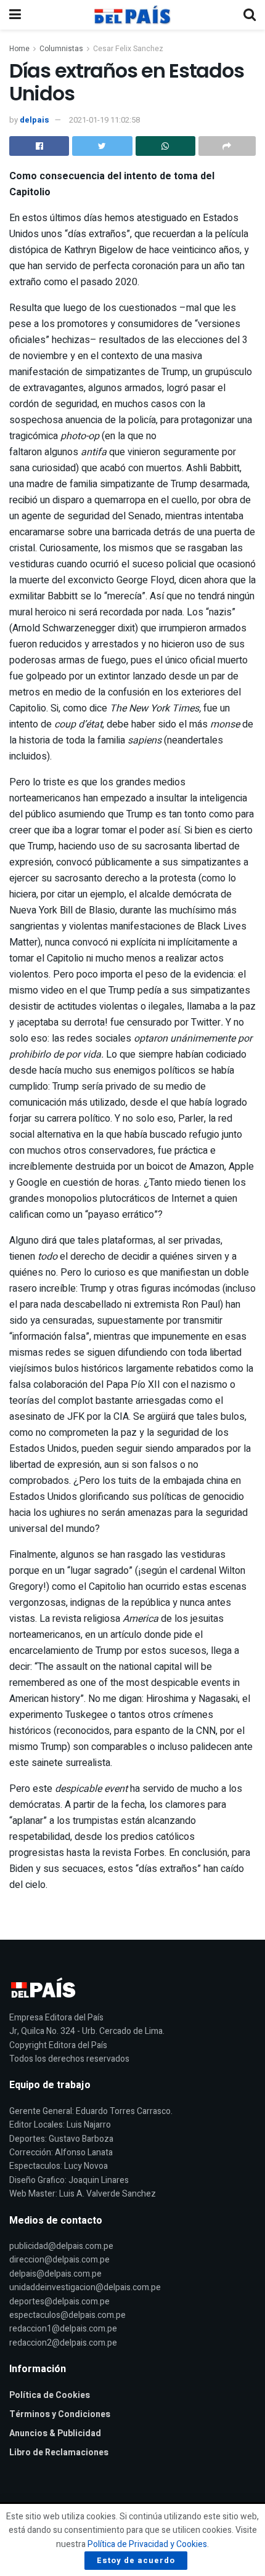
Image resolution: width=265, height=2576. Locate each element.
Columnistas (61, 49)
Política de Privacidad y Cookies (147, 2544)
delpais (35, 120)
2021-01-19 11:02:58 (104, 120)
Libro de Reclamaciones (59, 2452)
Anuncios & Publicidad (55, 2433)
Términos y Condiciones (60, 2414)
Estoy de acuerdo (136, 2560)
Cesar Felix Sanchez (128, 49)
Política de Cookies (50, 2395)
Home (19, 49)
